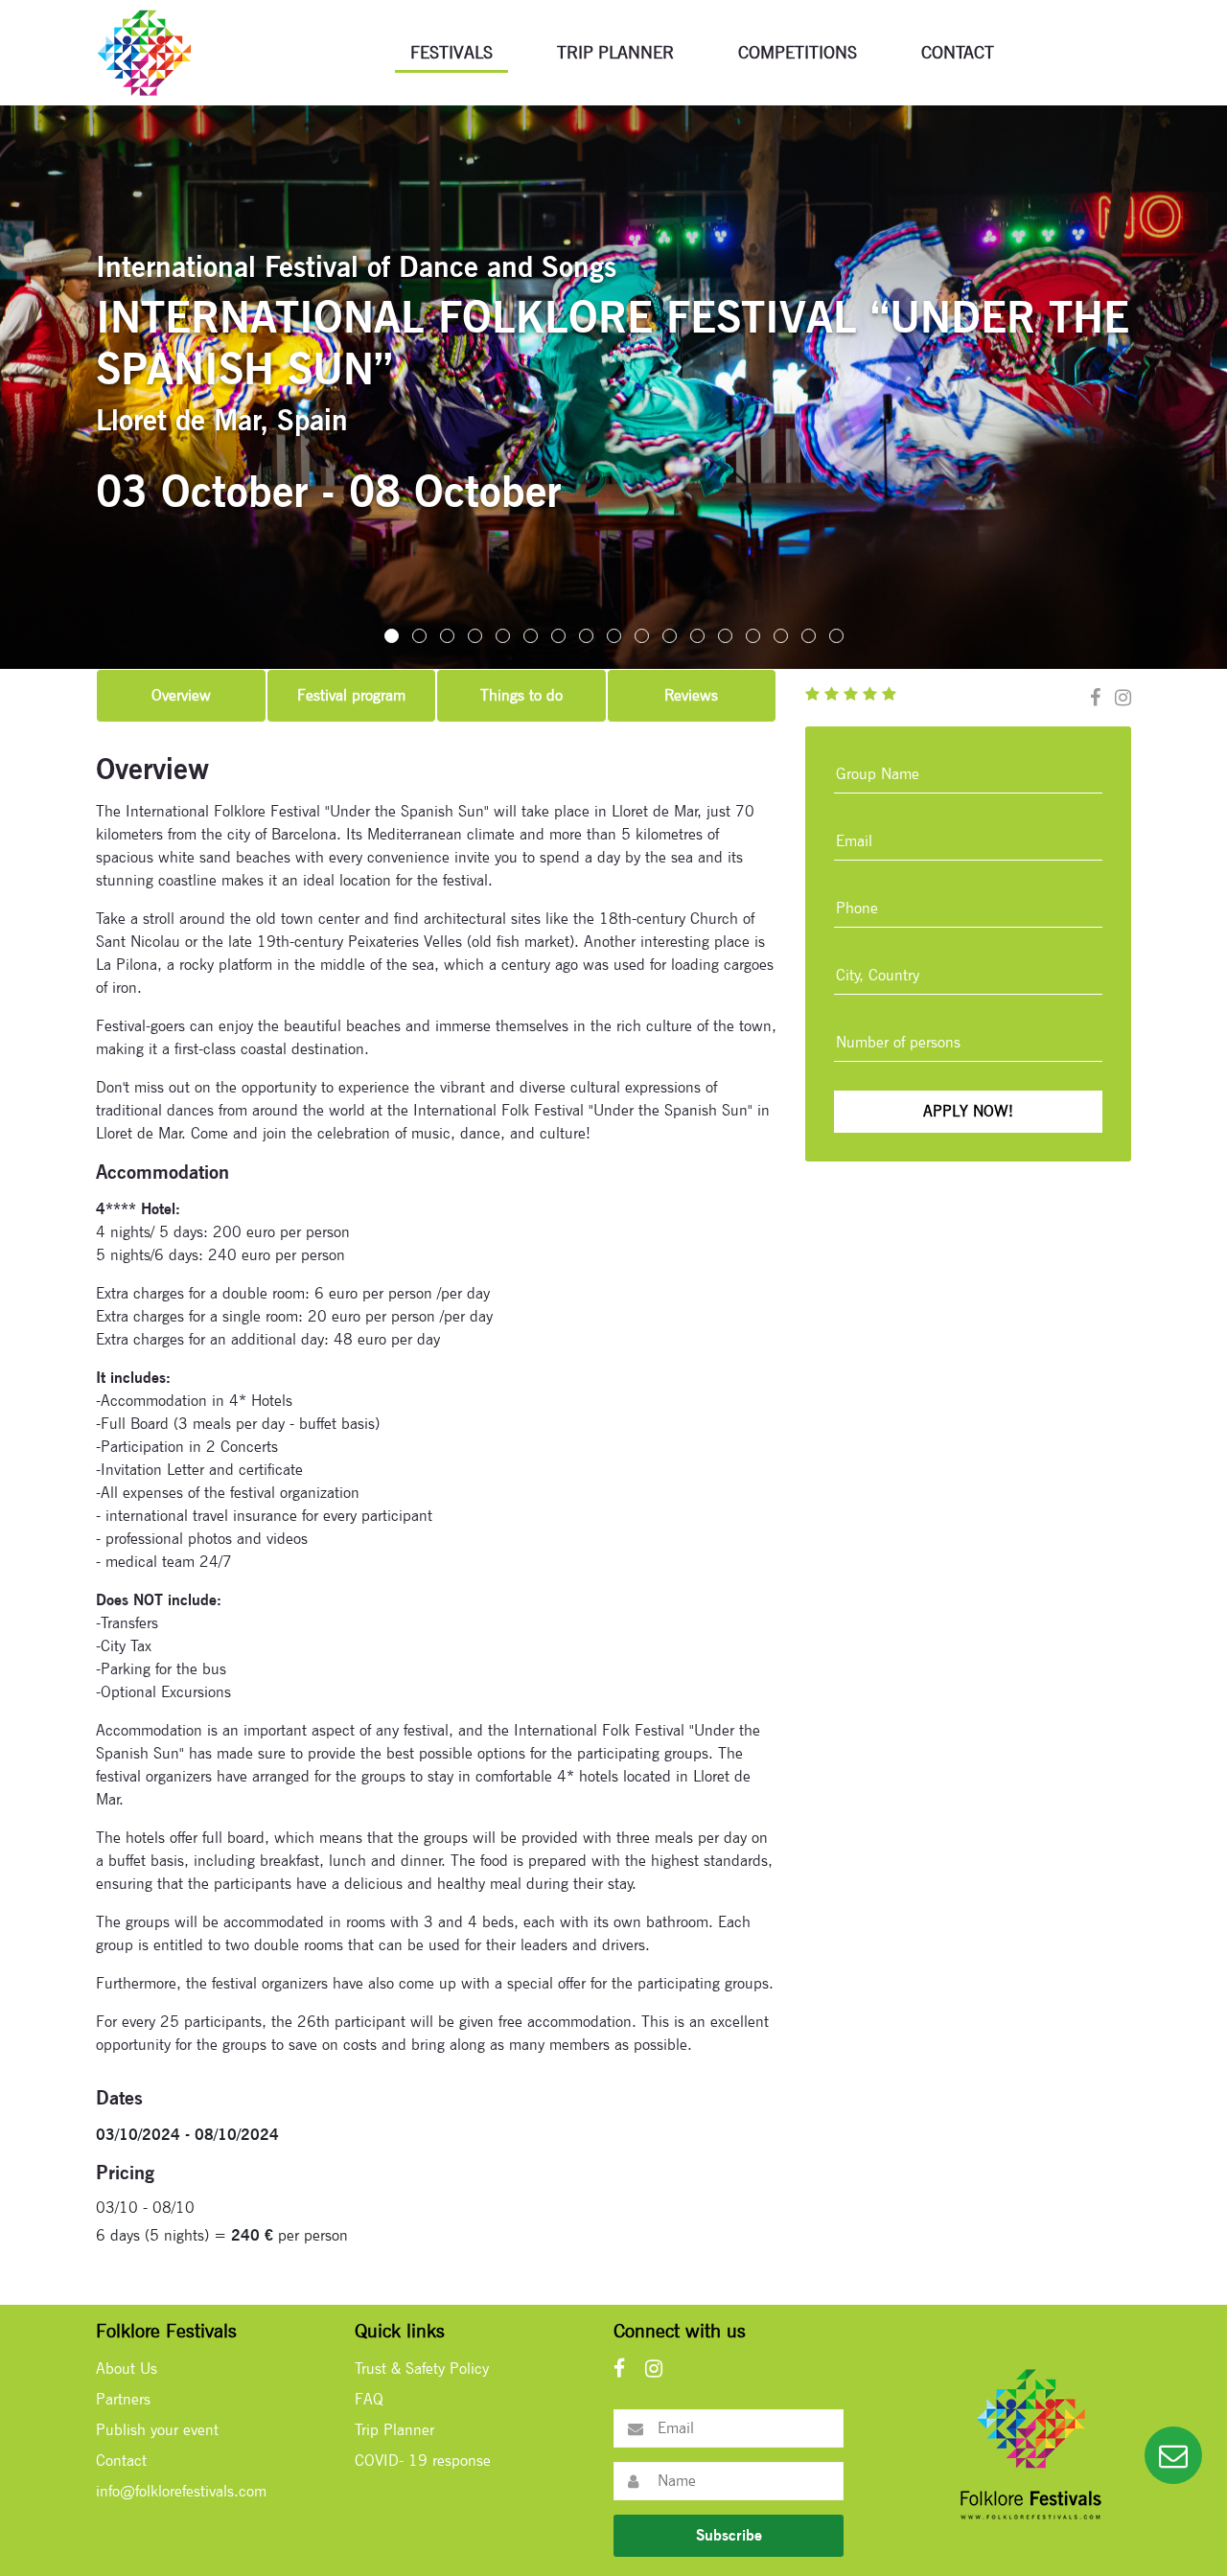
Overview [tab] (181, 695)
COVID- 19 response (423, 2461)
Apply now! (968, 1111)
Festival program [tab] (351, 695)
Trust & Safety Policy (422, 2369)
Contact (958, 52)
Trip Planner (615, 52)
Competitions (798, 52)
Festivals (451, 52)
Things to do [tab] (521, 695)
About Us (127, 2369)
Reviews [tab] (691, 695)
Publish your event (157, 2430)
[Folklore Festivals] (144, 51)
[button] (392, 636)
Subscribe (729, 2535)
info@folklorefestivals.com (181, 2491)
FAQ (369, 2399)
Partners (123, 2399)
